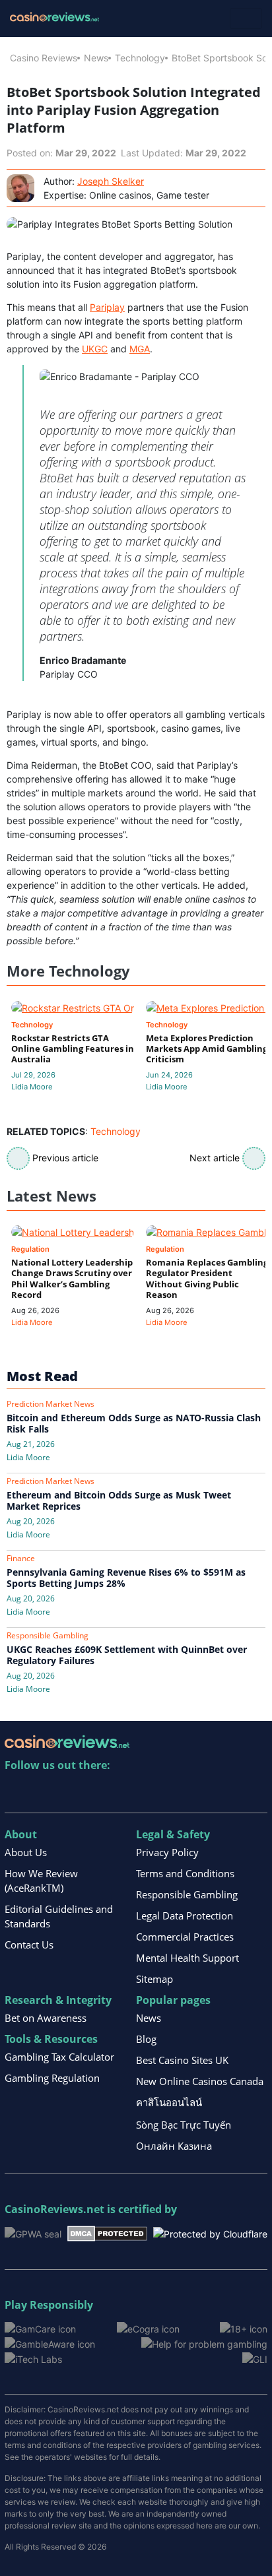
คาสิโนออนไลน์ (169, 2102)
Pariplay (107, 307)
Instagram (157, 1792)
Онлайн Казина (174, 2146)
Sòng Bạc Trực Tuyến (184, 2125)
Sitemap (154, 1979)
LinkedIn (44, 1792)
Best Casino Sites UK (182, 2060)
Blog (146, 2039)
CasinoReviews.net (54, 2209)
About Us (26, 1852)
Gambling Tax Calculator (59, 2057)
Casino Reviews (44, 58)
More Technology (68, 971)
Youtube (101, 1792)
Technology (140, 58)
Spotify (186, 1792)
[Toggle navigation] (246, 18)
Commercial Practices (185, 1937)
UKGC (95, 349)
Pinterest (72, 1792)
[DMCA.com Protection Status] (107, 2233)
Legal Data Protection (185, 1916)
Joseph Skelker (111, 181)
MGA (140, 349)
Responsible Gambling (187, 1894)
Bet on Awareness (46, 2018)
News (96, 58)
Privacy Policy (167, 1852)
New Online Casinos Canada (200, 2081)
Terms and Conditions (185, 1873)
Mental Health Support (187, 1958)
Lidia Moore (32, 1087)
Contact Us (29, 1945)
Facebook (129, 1792)
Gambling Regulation (52, 2078)
